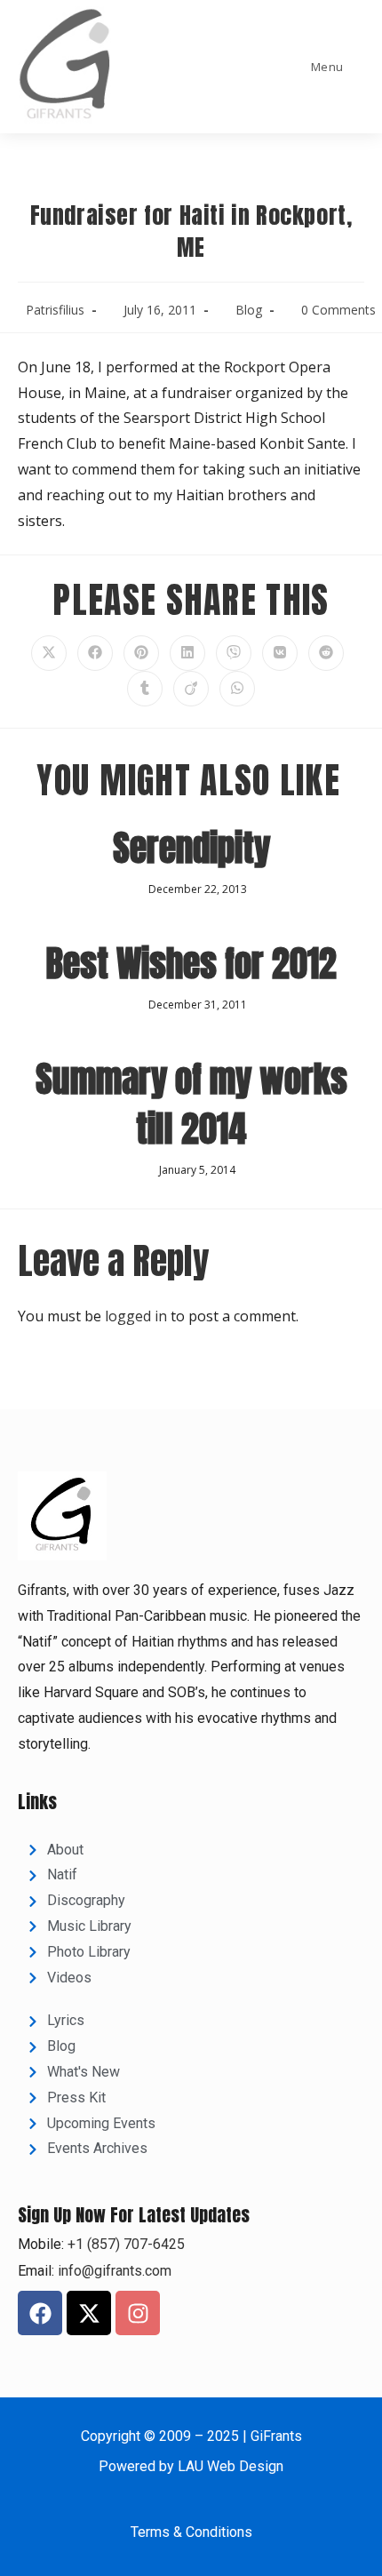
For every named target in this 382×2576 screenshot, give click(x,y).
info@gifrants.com (115, 2271)
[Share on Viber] (234, 653)
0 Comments (338, 310)
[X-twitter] (89, 2313)
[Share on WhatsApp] (237, 689)
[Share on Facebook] (95, 653)
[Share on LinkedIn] (187, 653)
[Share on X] (49, 653)
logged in (136, 1316)
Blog (249, 310)
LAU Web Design (231, 2466)
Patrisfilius (55, 310)
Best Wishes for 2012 (191, 963)
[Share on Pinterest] (141, 653)
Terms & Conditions (191, 2532)
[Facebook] (40, 2313)
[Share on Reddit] (326, 653)
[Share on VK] (280, 653)
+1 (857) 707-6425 (124, 2244)
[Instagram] (138, 2313)
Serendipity (191, 848)
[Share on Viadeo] (191, 689)
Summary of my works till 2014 (191, 1104)
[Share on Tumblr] (145, 689)
